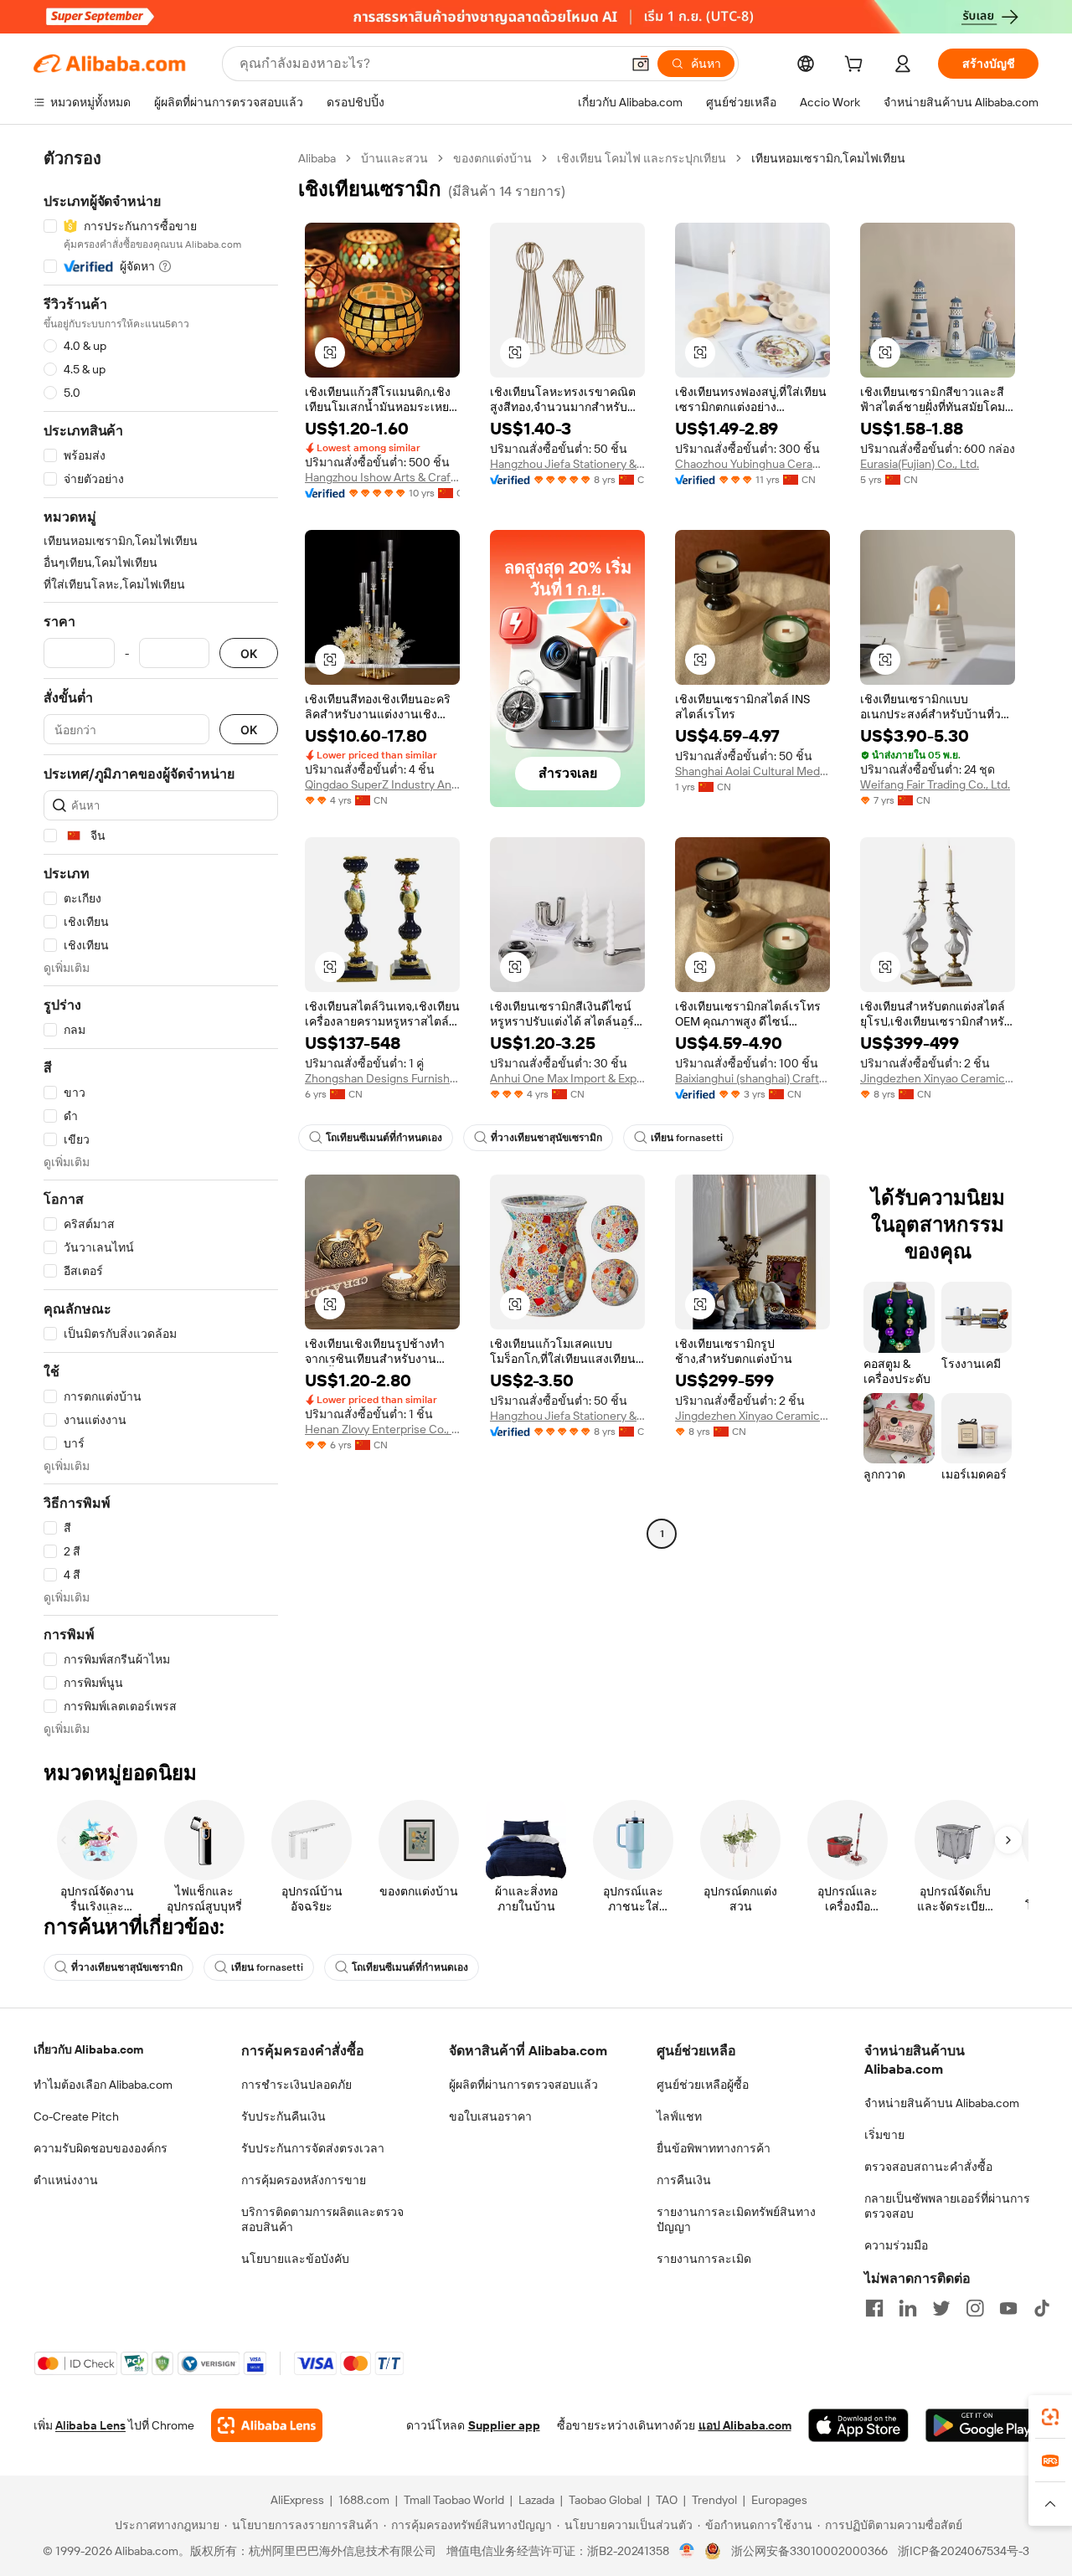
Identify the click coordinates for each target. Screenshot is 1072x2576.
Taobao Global (605, 2500)
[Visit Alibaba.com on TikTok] (1042, 2308)
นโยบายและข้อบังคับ (295, 2259)
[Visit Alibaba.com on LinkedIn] (908, 2308)
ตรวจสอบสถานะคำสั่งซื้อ (928, 2167)
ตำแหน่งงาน (66, 2180)
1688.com (364, 2500)
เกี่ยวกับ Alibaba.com (88, 2049)
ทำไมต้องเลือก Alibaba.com (103, 2085)
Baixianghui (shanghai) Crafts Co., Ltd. (752, 1078)
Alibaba (317, 158)
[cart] (857, 66)
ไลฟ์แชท (679, 2116)
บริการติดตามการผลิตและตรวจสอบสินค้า (322, 2219)
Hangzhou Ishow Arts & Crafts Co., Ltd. (382, 477)
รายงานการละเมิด (704, 2259)
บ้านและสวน (394, 158)
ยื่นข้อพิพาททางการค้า (714, 2148)
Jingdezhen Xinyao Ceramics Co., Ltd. (938, 1078)
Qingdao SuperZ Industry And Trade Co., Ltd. (382, 784)
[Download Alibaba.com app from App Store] (858, 2425)
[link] (1050, 2417)
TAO (667, 2500)
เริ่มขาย (884, 2135)
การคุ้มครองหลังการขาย (304, 2180)
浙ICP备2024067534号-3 (964, 2551)
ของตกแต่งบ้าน (492, 158)
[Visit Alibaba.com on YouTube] (1008, 2308)
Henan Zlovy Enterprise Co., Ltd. (382, 1429)
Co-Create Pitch (76, 2116)
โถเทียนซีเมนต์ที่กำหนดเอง (384, 1138)
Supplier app (504, 2425)
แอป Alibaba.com (745, 2425)
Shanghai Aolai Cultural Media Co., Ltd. (752, 771)
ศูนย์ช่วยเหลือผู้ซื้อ (703, 2085)
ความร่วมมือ (896, 2245)
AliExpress (297, 2500)
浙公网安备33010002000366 (809, 2551)
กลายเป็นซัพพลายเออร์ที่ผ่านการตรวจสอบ (947, 2206)
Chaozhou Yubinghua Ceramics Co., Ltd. (752, 464)
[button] (641, 64)
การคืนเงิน (684, 2180)
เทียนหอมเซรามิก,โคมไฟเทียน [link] (828, 158)
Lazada (536, 2500)
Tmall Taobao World (454, 2500)
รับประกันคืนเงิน (283, 2116)
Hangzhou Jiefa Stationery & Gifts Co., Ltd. (567, 464)
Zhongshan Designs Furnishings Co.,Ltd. (382, 1078)
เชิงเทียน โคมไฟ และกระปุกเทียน (642, 158)
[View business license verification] (687, 2551)
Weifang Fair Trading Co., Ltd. (935, 784)
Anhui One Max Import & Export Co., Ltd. (567, 1078)
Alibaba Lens (90, 2425)
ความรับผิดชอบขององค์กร (100, 2148)
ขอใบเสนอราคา (490, 2116)
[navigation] (161, 944)
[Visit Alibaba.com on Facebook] (874, 2308)
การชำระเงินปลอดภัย (296, 2085)
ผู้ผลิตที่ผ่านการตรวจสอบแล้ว (523, 2085)
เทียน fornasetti (687, 1138)
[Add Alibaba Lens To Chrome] (267, 2425)
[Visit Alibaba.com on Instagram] (975, 2308)
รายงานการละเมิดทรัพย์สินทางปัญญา (736, 2219)
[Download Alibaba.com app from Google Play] (982, 2425)
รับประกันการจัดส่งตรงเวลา (313, 2148)
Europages (779, 2500)
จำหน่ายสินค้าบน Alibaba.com (942, 2103)
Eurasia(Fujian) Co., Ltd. (920, 464)
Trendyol (714, 2500)
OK (249, 653)
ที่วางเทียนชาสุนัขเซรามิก (546, 1138)
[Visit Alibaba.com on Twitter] (941, 2308)
